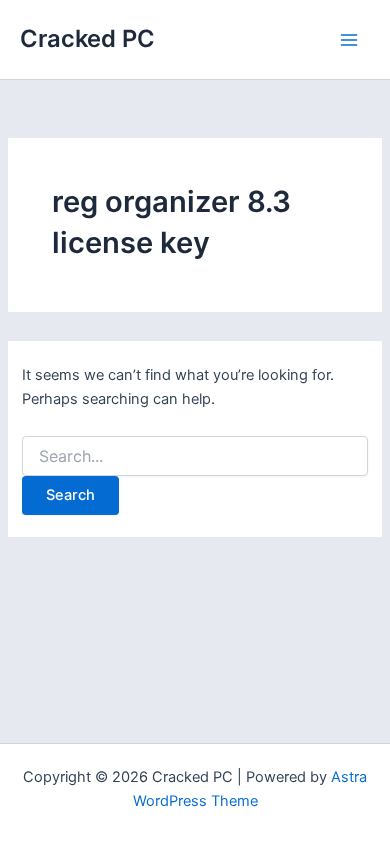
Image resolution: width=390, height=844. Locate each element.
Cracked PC (87, 38)
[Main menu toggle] (349, 40)
